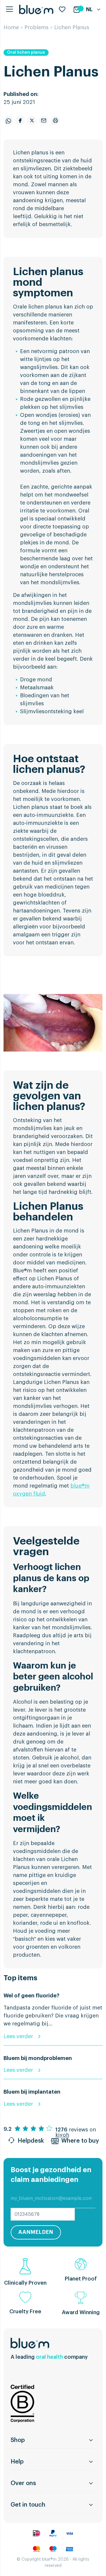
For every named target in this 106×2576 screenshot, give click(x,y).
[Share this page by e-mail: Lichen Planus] (44, 120)
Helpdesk (31, 2141)
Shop (18, 2440)
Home (11, 27)
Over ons (23, 2483)
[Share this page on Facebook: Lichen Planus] (20, 120)
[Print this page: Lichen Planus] (55, 120)
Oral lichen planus (26, 53)
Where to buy (80, 2141)
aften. (64, 471)
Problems (37, 27)
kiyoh (62, 2135)
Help (17, 2462)
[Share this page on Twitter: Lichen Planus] (32, 120)
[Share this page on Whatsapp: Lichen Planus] (8, 120)
